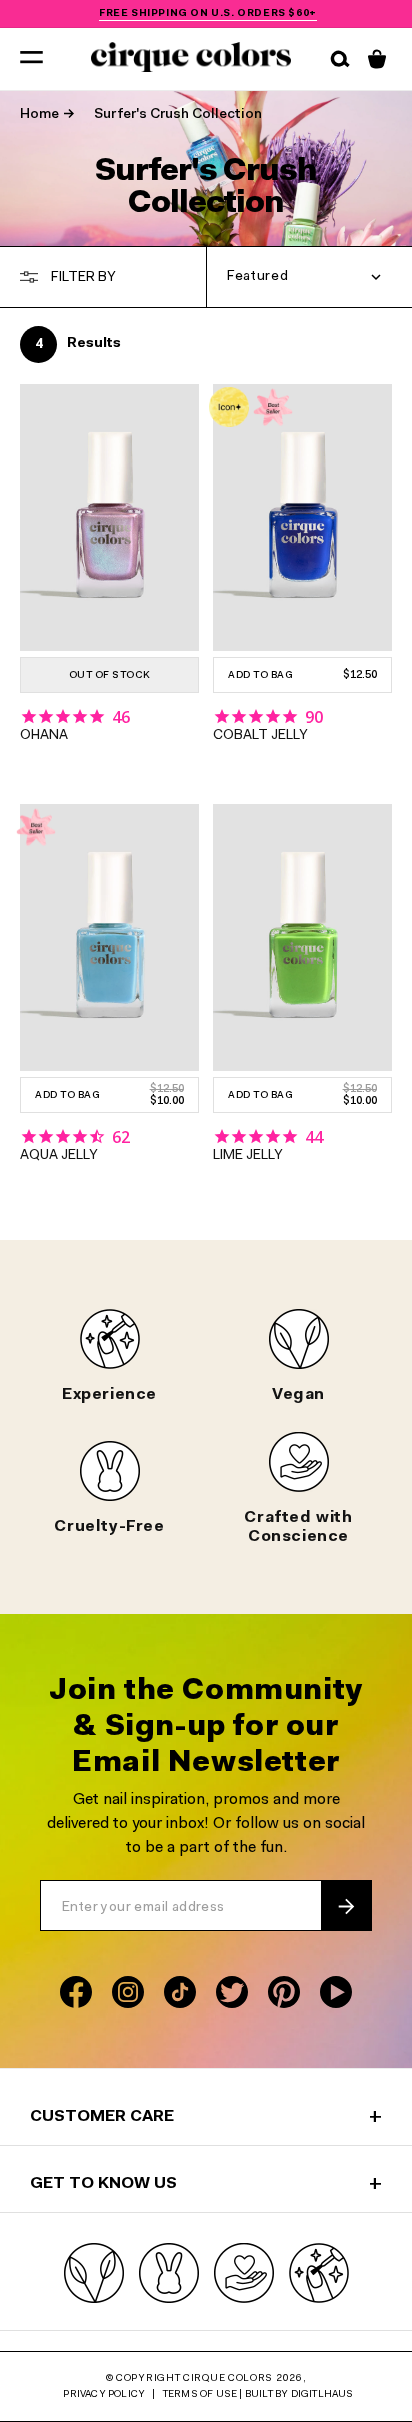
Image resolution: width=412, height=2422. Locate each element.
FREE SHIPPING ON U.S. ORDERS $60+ (208, 14)
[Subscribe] (346, 1906)
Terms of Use (200, 2395)
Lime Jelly (248, 1156)
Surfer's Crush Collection (178, 115)
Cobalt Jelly (260, 736)
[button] (31, 56)
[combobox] (309, 277)
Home (39, 115)
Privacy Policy (104, 2395)
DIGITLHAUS (322, 2395)
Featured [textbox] (258, 277)
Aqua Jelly (59, 1156)
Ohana (44, 736)
